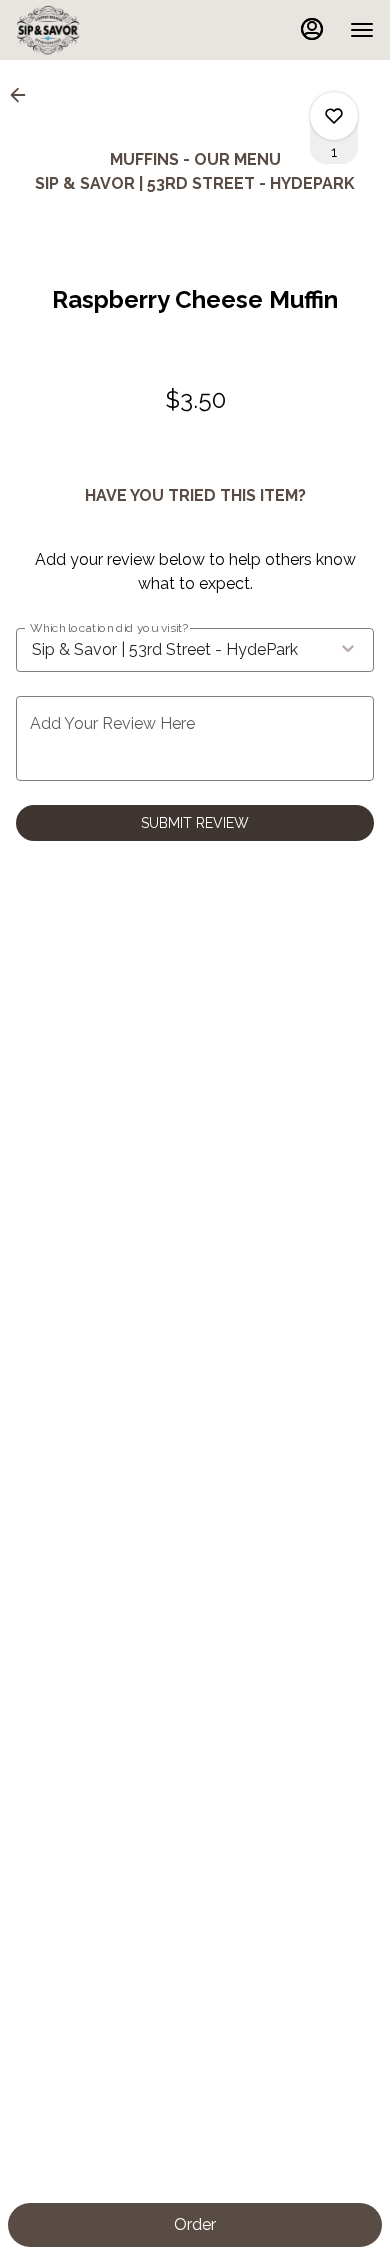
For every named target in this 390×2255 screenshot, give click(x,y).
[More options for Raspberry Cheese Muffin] (334, 116)
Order (195, 2224)
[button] (24, 95)
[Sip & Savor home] (106, 30)
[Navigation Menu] (362, 30)
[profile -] (312, 29)
